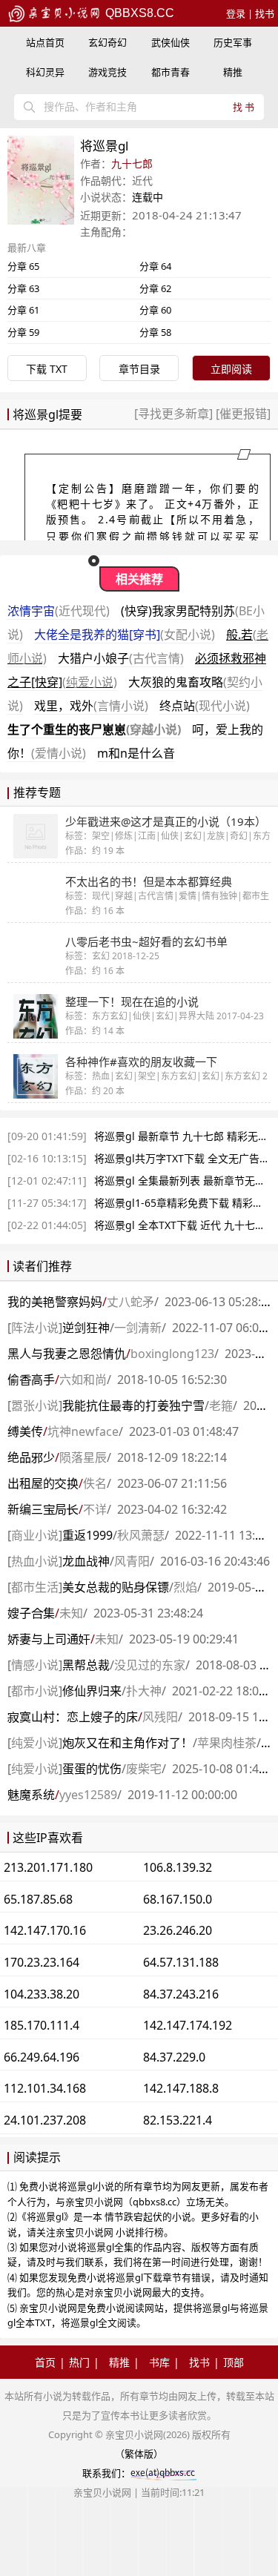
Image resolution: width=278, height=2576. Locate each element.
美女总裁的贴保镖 (116, 1587)
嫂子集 (31, 1613)
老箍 (221, 1405)
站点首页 (45, 42)
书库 (159, 2362)
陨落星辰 (83, 1457)
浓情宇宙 (59, 611)
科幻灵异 (45, 72)
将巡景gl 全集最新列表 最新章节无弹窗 (185, 1181)
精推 (233, 72)
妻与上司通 (49, 1639)
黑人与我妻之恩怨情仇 (67, 1354)
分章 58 (155, 332)
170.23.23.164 (42, 1962)
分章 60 (155, 310)
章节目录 (139, 369)
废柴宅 (144, 1769)
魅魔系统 (31, 1795)
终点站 (205, 706)
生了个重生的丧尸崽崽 (94, 729)
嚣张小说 (35, 1405)
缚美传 (25, 1431)
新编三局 (43, 1509)
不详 (95, 1509)
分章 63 (23, 288)
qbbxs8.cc (138, 13)
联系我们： (106, 2473)
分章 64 (155, 266)
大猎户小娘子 (121, 658)
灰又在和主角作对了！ (128, 1743)
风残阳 (160, 1717)
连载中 (148, 197)
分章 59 (23, 332)
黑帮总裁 (86, 1665)
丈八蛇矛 (130, 1302)
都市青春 (171, 72)
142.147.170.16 (45, 1930)
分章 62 (155, 288)
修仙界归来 (92, 1691)
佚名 (95, 1483)
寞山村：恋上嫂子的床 (73, 1717)
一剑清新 (138, 1328)
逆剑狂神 (86, 1328)
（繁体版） (139, 2454)
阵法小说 (35, 1328)
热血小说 (35, 1561)
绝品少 (31, 1457)
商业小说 (35, 1535)
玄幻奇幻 (107, 42)
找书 (265, 13)
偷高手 (31, 1380)
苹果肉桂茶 (227, 1743)
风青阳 (132, 1561)
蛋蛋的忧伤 (92, 1769)
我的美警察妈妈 (55, 1302)
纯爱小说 (35, 1743)
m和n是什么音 (136, 753)
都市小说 (35, 1691)
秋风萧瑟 (141, 1535)
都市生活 (35, 1587)
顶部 (234, 2362)
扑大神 (144, 1691)
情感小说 (35, 1665)
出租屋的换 (43, 1483)
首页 (45, 2362)
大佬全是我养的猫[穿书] (125, 635)
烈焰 (185, 1587)
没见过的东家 (150, 1665)
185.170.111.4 (42, 2025)
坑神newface (83, 1431)
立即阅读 (231, 369)
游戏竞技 (107, 72)
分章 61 (23, 310)
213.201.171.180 (48, 1867)
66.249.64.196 (42, 2057)
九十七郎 (132, 163)
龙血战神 (86, 1561)
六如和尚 (83, 1380)
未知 (71, 1613)
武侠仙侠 (171, 42)
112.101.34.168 (45, 2088)
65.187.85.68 (38, 1899)
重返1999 (87, 1535)
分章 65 (23, 266)
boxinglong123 (172, 1354)
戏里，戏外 (91, 706)
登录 (236, 13)
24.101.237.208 (45, 2120)
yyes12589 (88, 1795)
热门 (79, 2362)
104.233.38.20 (42, 1994)
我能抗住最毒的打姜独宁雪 (133, 1405)
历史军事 (233, 42)
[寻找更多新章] (175, 414)
